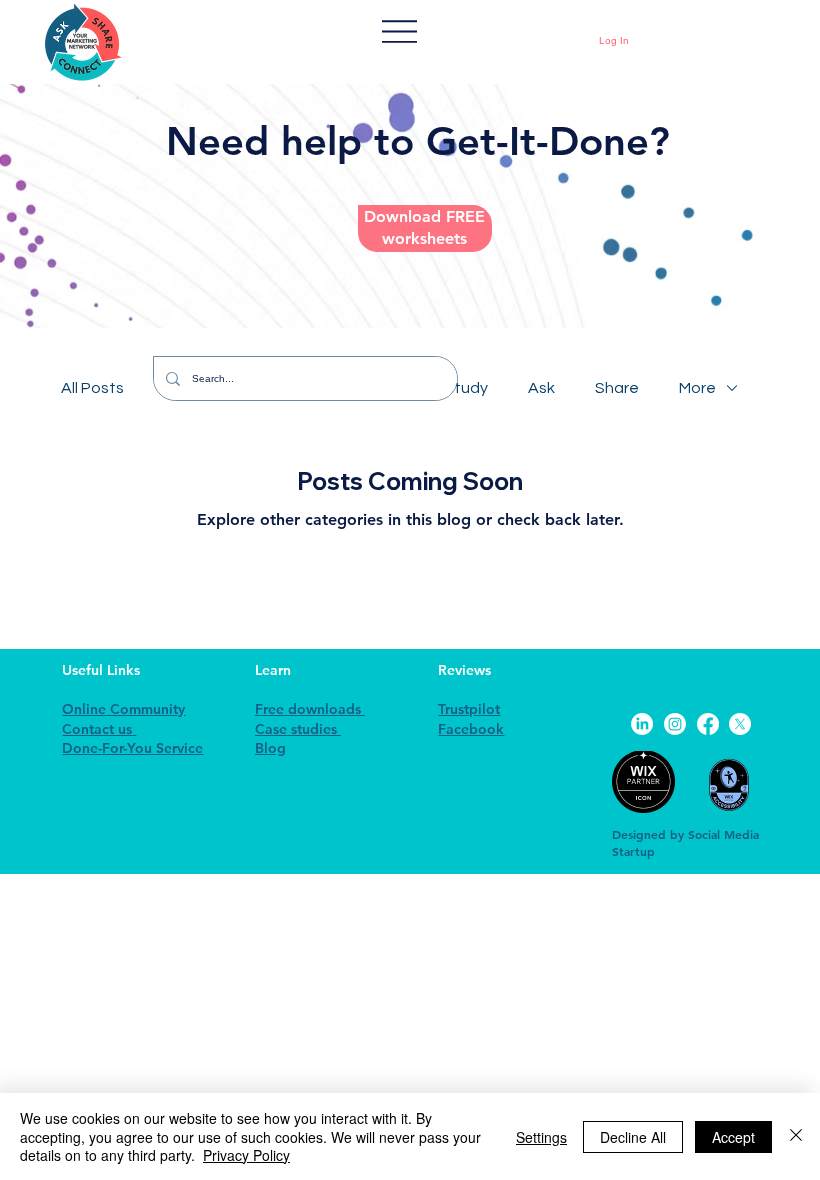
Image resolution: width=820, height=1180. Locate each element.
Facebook (471, 729)
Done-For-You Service (132, 748)
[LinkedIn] (642, 724)
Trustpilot (469, 709)
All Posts (92, 388)
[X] (740, 724)
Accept (733, 1137)
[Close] (796, 1136)
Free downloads (310, 709)
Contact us (99, 729)
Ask (541, 388)
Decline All (633, 1137)
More (697, 388)
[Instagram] (675, 724)
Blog (270, 748)
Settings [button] (541, 1137)
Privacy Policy (246, 1155)
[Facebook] (708, 724)
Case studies (298, 729)
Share (617, 388)
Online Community (123, 709)
